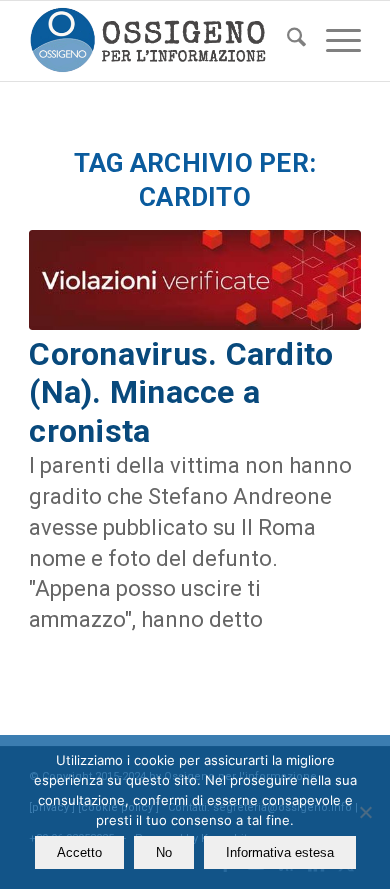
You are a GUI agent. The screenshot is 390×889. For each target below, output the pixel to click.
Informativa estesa (280, 852)
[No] (365, 812)
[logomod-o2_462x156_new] (161, 41)
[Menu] (333, 41)
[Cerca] (286, 41)
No (164, 852)
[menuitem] (286, 41)
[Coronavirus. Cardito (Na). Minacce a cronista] (195, 280)
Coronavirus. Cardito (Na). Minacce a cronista (181, 392)
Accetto (79, 852)
